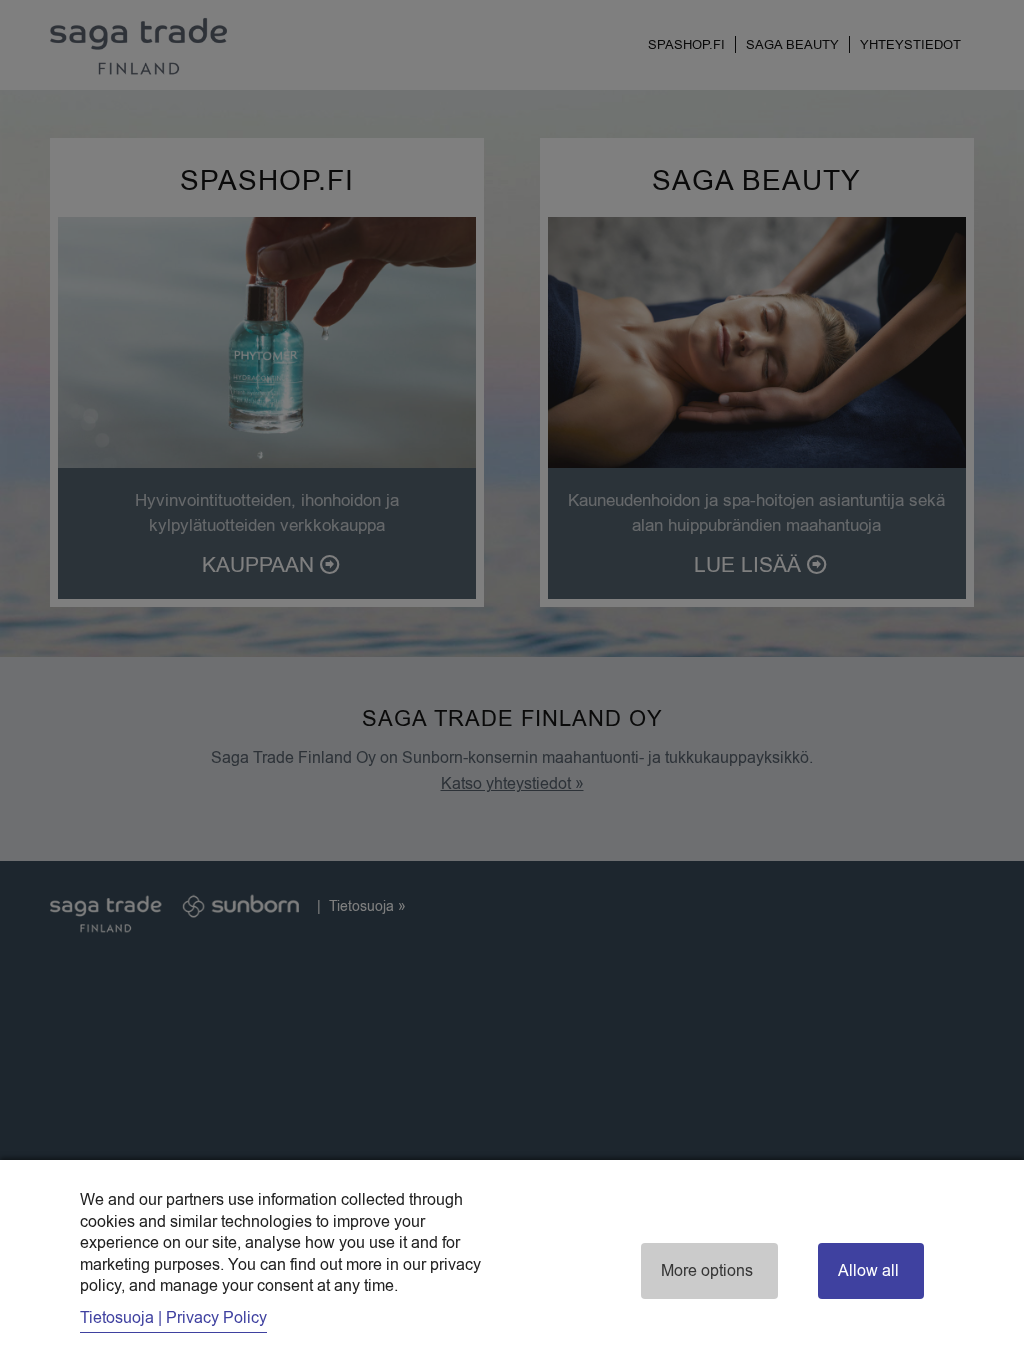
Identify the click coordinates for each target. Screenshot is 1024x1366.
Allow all (868, 1271)
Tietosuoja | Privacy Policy (173, 1318)
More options (707, 1271)
